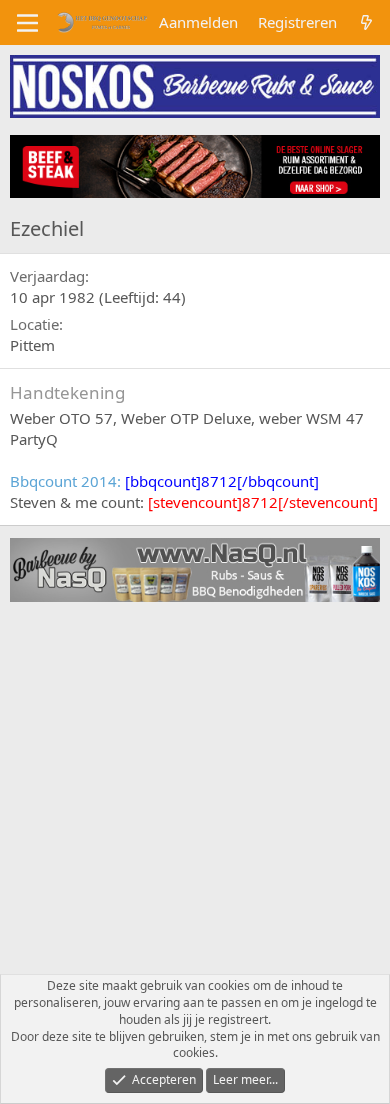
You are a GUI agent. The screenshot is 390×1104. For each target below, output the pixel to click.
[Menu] (27, 23)
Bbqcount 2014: (164, 481)
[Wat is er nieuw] (366, 22)
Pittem (32, 345)
